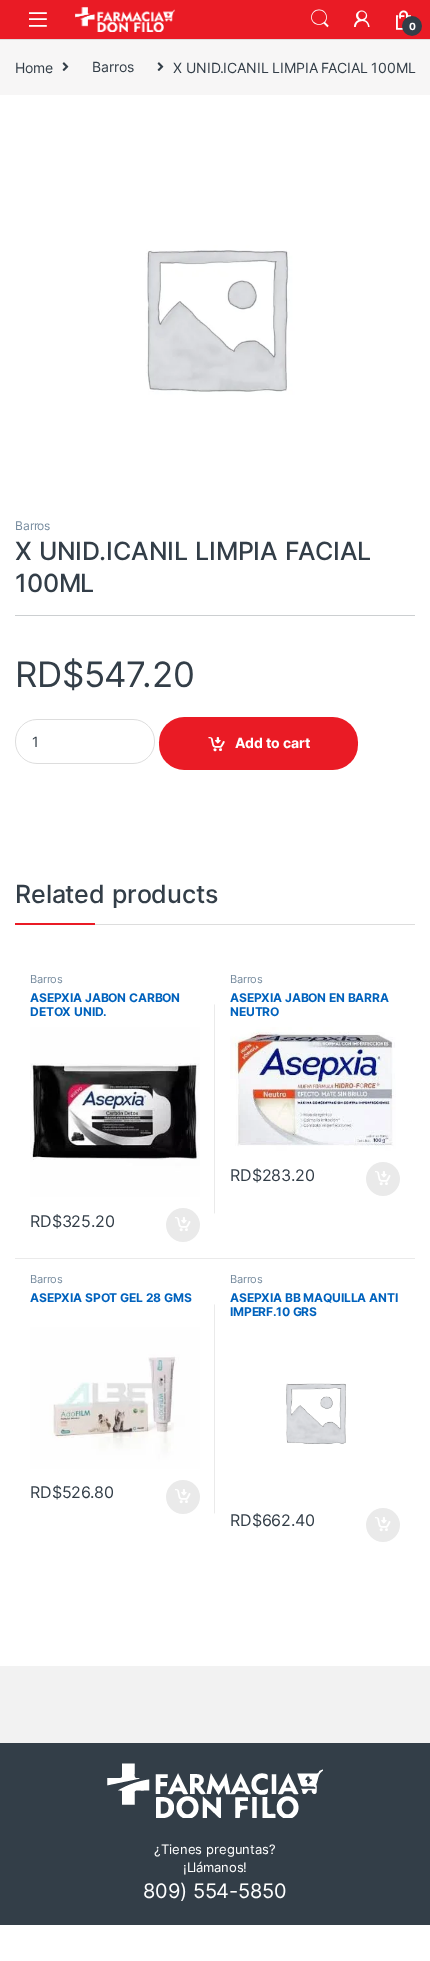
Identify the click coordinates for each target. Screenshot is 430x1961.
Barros (112, 66)
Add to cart (272, 742)
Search (320, 19)
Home (33, 66)
